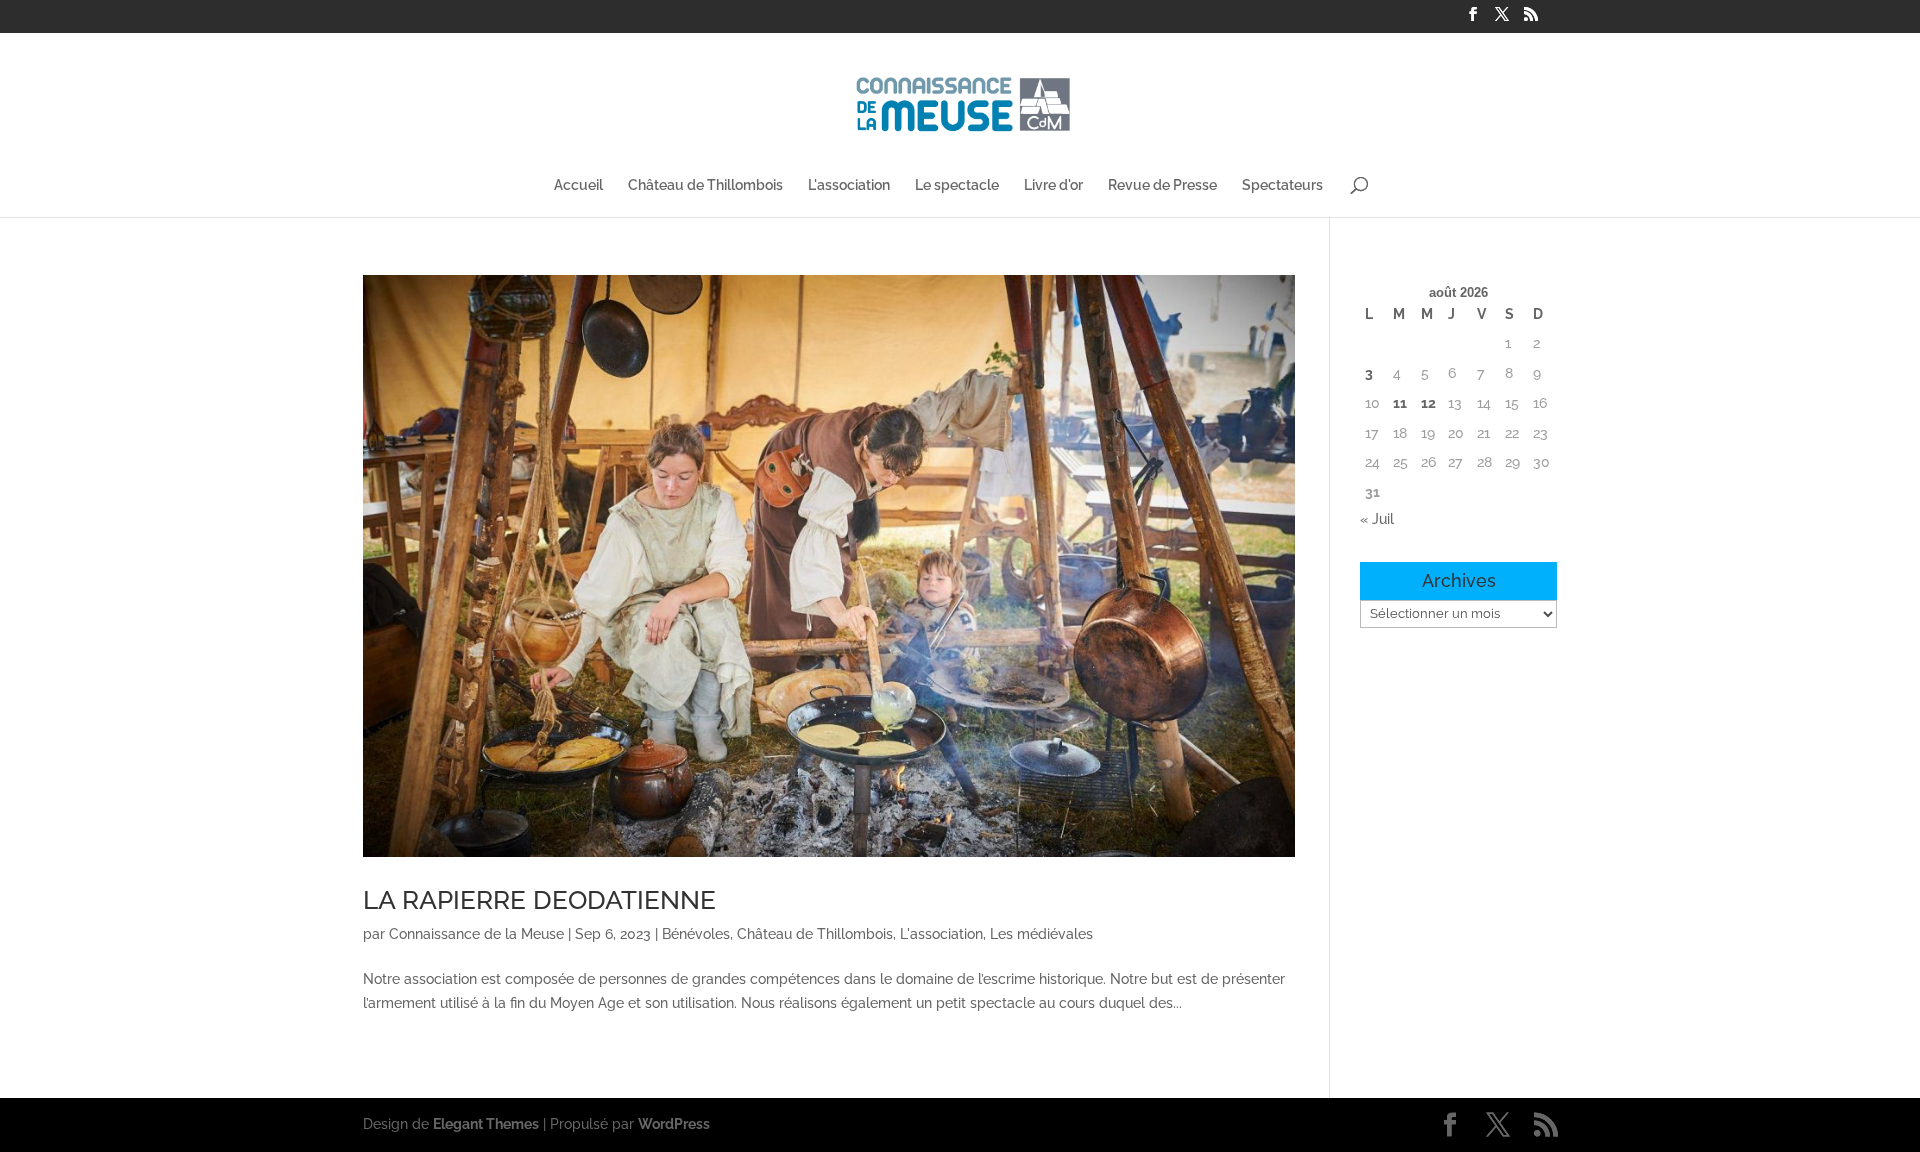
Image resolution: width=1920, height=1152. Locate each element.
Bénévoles (696, 934)
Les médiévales (1041, 934)
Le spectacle (957, 185)
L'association (849, 185)
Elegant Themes (486, 1124)
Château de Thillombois (705, 185)
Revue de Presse (1162, 185)
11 (1400, 403)
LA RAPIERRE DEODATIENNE (539, 900)
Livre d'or (1053, 185)
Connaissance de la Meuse (476, 934)
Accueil (578, 185)
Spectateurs (1282, 185)
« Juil (1377, 519)
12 (1428, 403)
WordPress (674, 1124)
